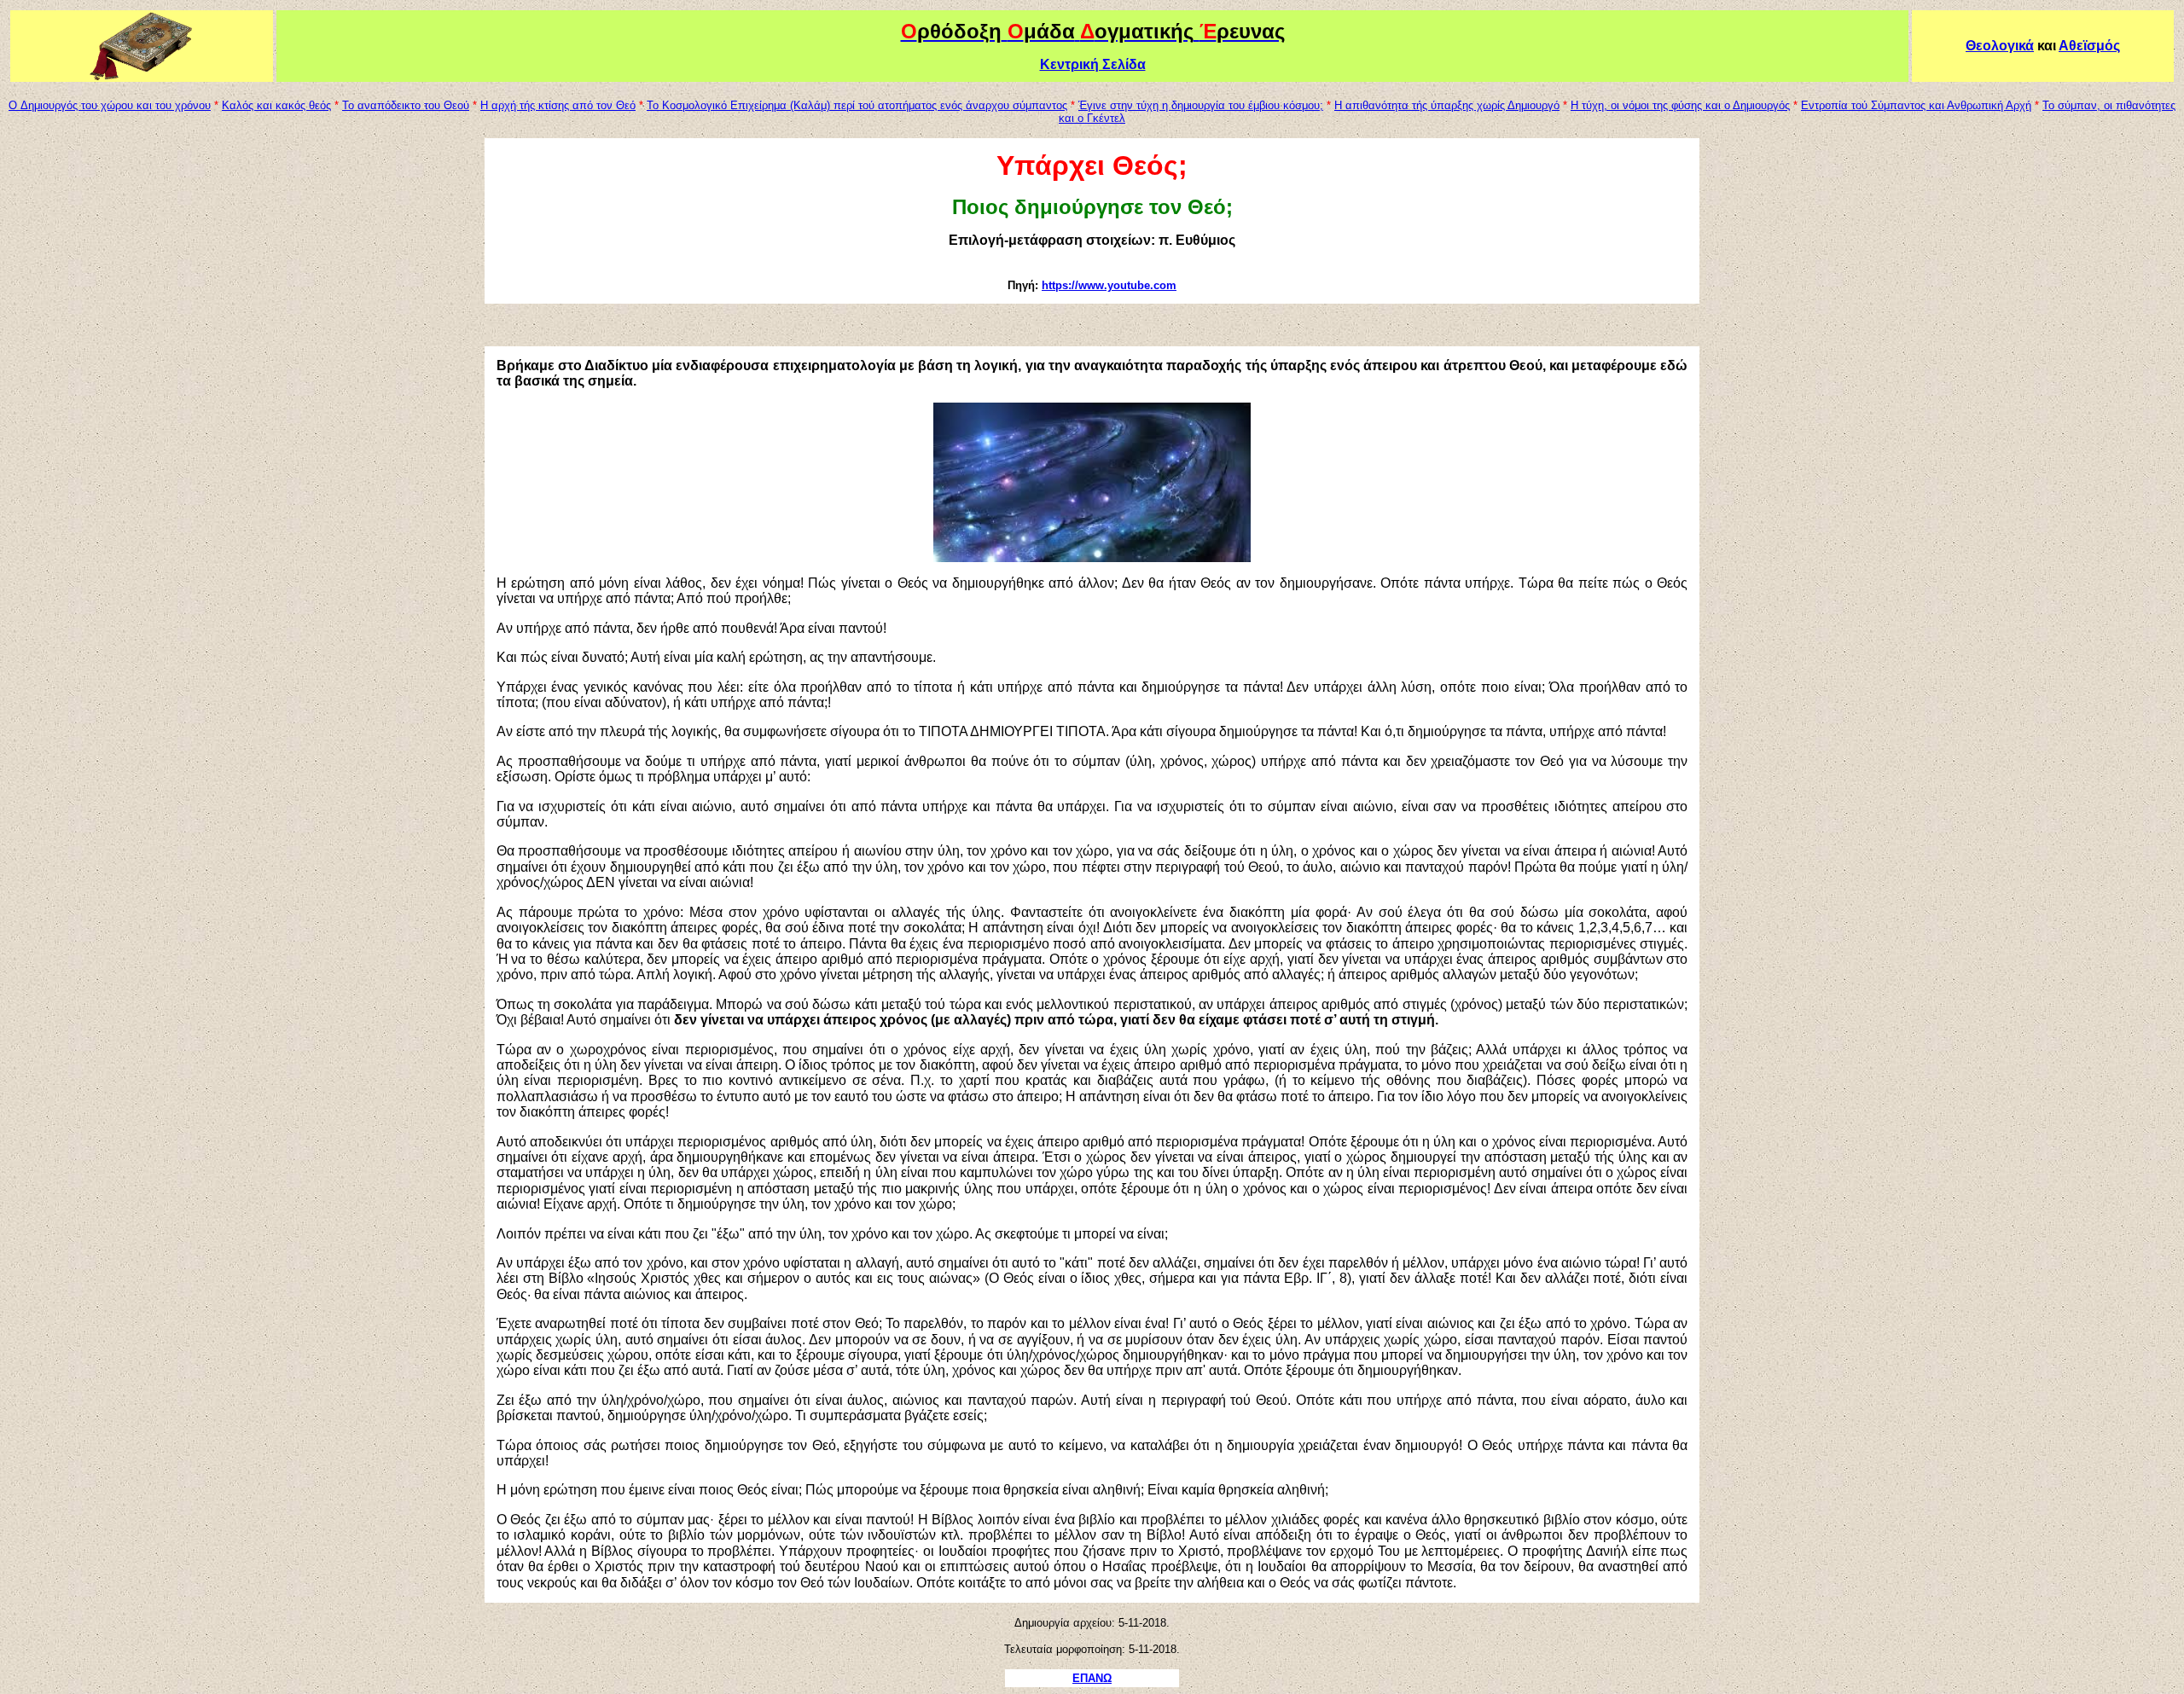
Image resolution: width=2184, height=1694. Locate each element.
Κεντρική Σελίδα (1093, 64)
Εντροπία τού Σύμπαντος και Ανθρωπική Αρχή (1916, 105)
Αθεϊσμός (2089, 46)
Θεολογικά (2000, 46)
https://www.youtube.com (1109, 285)
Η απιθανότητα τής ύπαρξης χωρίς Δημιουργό (1447, 105)
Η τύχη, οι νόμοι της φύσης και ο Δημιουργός (1680, 105)
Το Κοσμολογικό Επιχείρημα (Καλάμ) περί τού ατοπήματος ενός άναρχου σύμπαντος (857, 105)
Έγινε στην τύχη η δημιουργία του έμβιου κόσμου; (1201, 105)
